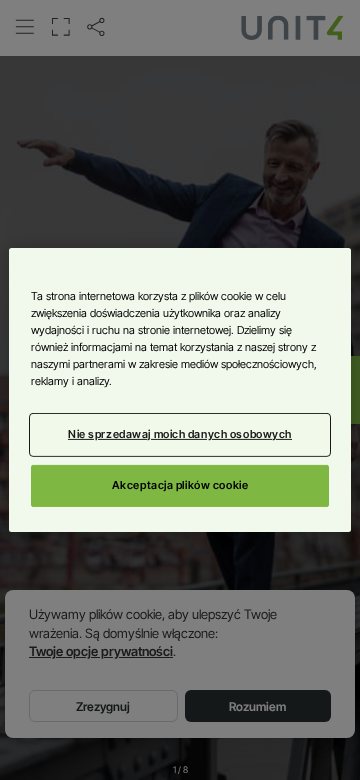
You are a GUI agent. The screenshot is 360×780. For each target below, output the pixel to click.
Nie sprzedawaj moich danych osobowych (180, 434)
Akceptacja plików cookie (180, 485)
